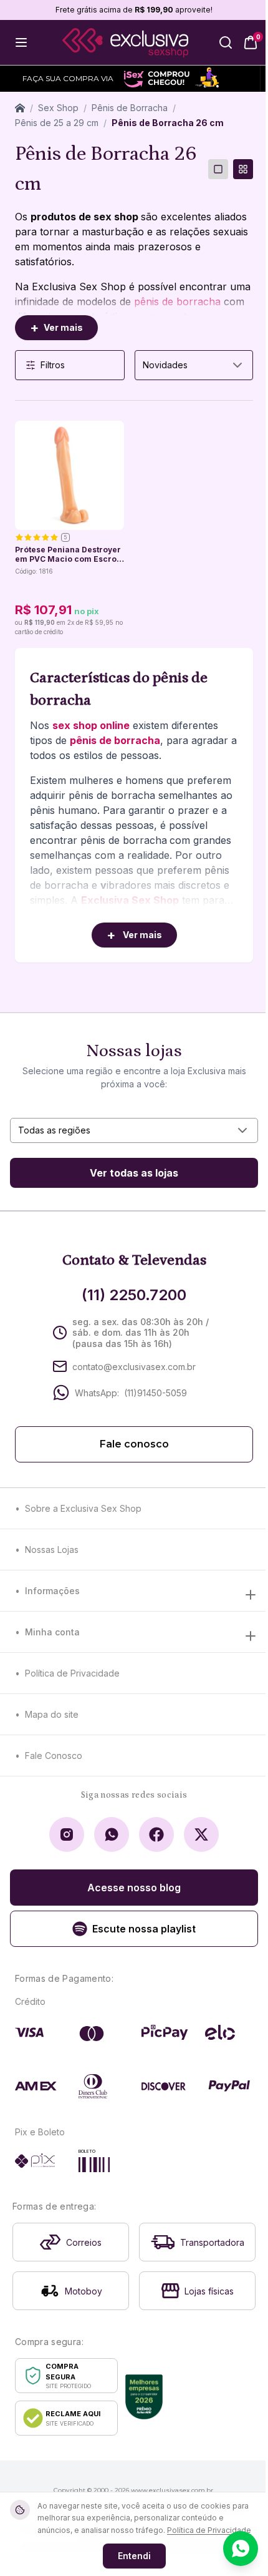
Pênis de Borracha (130, 108)
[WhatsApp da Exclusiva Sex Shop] (112, 1834)
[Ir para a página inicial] (125, 43)
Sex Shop (58, 108)
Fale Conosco (54, 1756)
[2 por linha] (243, 169)
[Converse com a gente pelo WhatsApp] (241, 2549)
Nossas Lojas (52, 1550)
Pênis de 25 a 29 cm (57, 123)
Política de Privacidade (72, 1673)
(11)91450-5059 (156, 1393)
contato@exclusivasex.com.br (134, 1367)
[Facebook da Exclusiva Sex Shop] (156, 1834)
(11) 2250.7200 (134, 1295)
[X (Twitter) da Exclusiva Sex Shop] (201, 1834)
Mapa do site (52, 1714)
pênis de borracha (177, 301)
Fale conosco (134, 1444)
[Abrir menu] (21, 42)
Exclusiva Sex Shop (130, 900)
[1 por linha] (218, 169)
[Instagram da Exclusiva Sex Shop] (67, 1834)
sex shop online (91, 725)
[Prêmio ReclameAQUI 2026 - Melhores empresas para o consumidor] (144, 2397)
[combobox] (194, 365)
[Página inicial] (20, 108)
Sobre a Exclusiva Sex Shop (83, 1508)
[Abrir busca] (226, 42)
